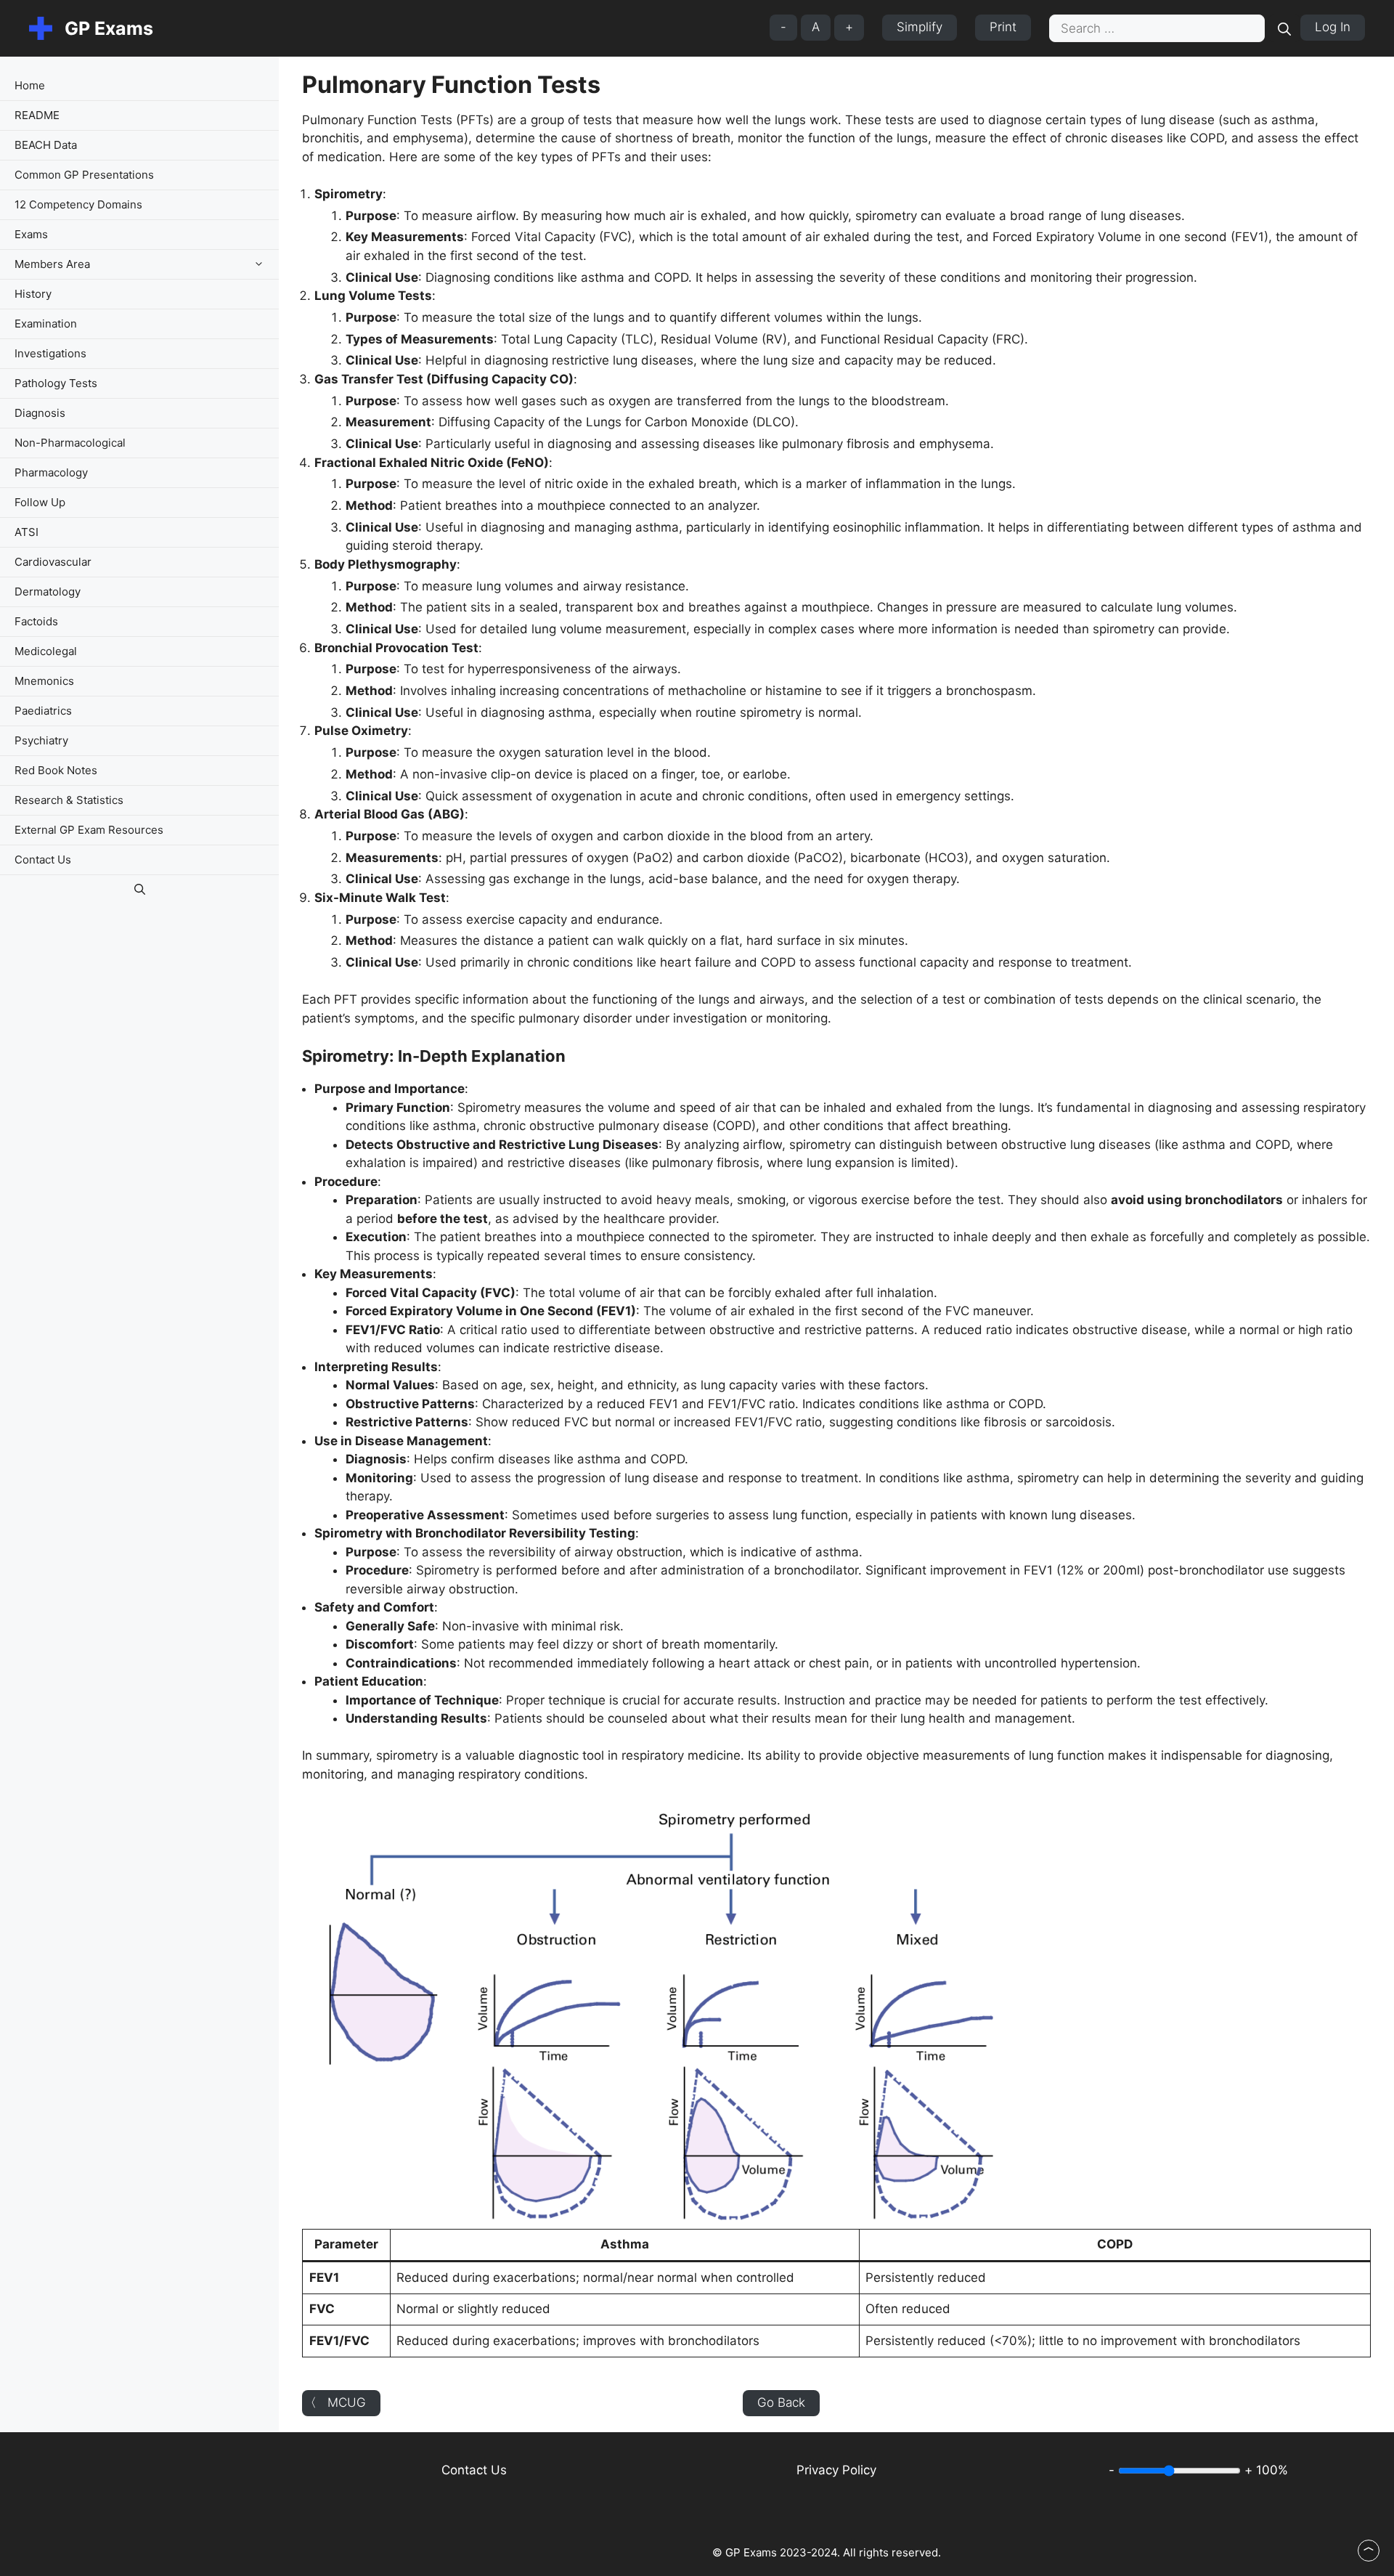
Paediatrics (43, 711)
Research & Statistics (69, 800)
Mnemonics (44, 681)
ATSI (27, 532)
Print (1003, 27)
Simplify (920, 27)
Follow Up (40, 502)
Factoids (36, 621)
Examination (46, 324)
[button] (262, 264)
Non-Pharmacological (70, 443)
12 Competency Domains (78, 204)
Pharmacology (51, 472)
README (37, 115)
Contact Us (43, 860)
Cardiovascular (53, 562)
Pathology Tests (56, 383)
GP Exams (109, 28)
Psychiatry (41, 740)
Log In (1333, 27)
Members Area (52, 264)
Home (30, 85)
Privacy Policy (836, 2470)
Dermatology (48, 592)
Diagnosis (40, 413)
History (33, 294)
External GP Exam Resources (89, 830)
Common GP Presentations (84, 175)
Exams (31, 234)
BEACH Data (46, 145)
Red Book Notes (56, 770)
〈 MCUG (335, 2402)
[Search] (1284, 28)
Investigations (50, 353)
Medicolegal (46, 651)
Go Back (781, 2402)
